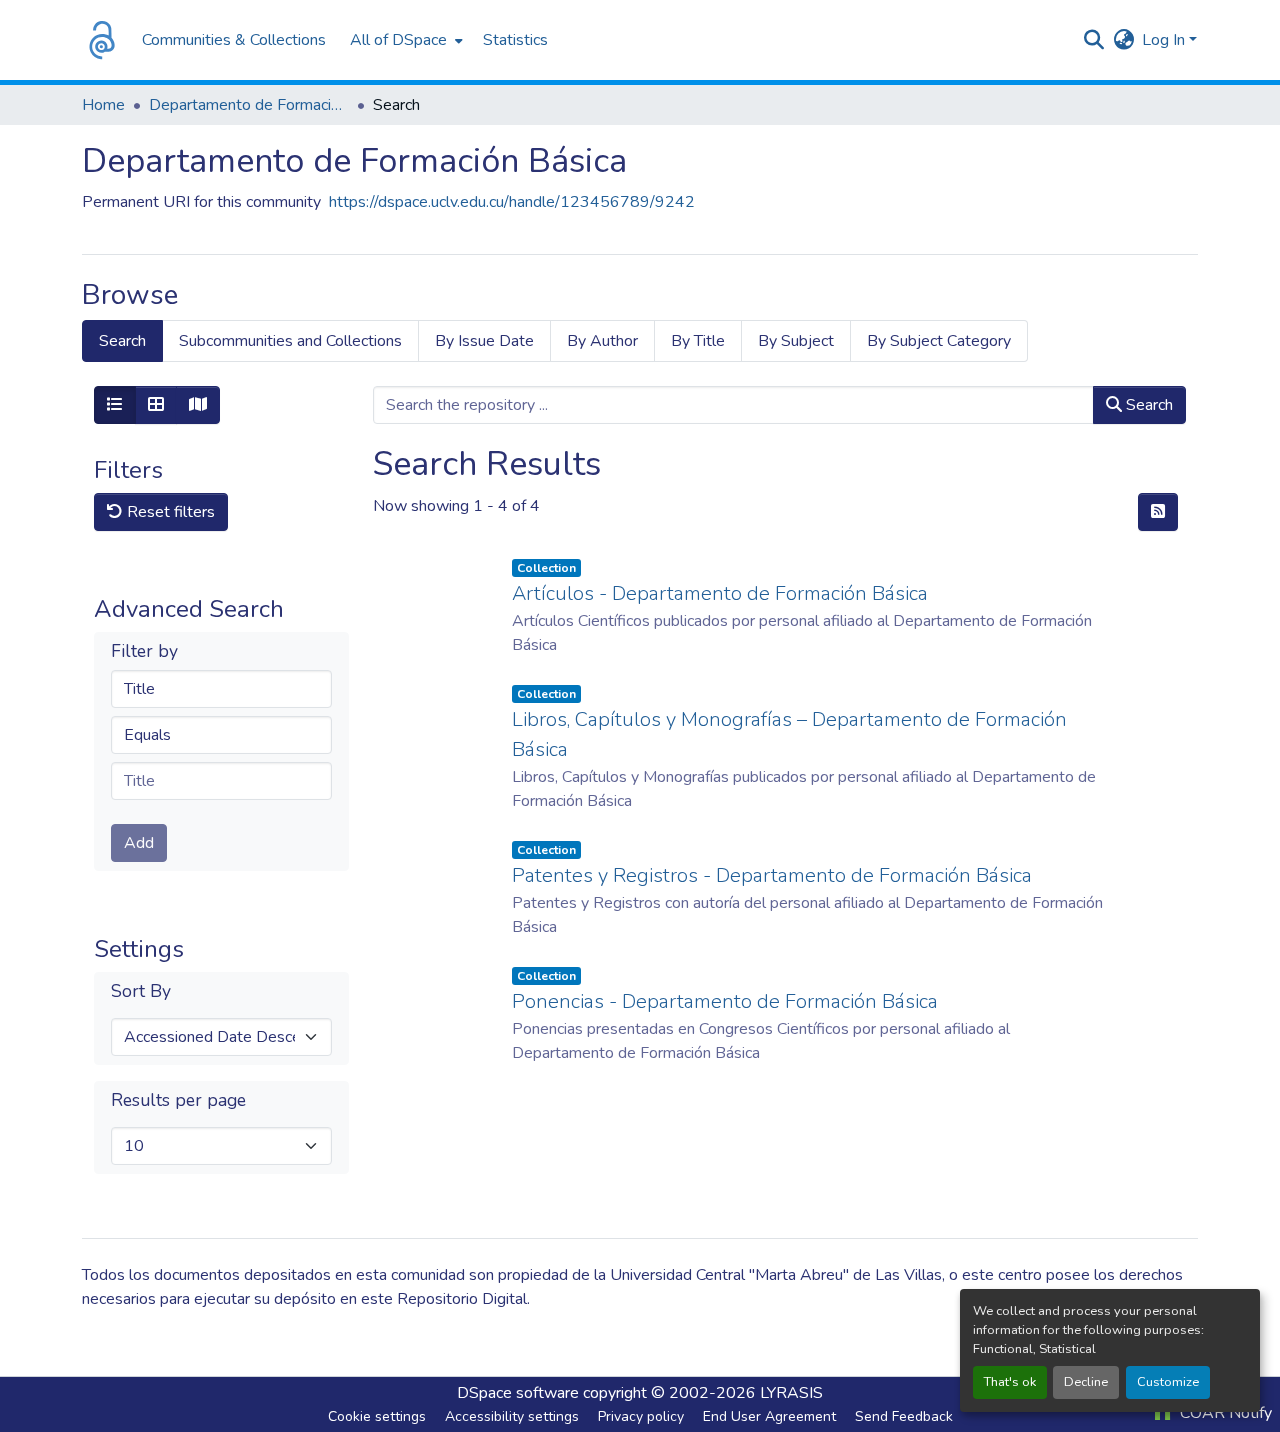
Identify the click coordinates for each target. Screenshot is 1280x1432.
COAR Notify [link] (1224, 1413)
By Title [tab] (698, 341)
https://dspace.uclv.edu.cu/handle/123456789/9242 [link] (512, 202)
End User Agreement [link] (769, 1416)
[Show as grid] (156, 405)
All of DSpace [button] (398, 40)
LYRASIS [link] (791, 1393)
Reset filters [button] (169, 512)
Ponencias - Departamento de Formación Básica (725, 1001)
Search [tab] (122, 341)
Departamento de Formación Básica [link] (249, 105)
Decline (1086, 1382)
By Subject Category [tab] (939, 341)
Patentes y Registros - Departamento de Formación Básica (772, 875)
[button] (102, 40)
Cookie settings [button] (377, 1416)
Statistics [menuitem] (515, 40)
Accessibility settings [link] (512, 1416)
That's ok (1010, 1382)
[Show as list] (115, 405)
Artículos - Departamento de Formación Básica (720, 593)
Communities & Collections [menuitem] (234, 40)
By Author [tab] (602, 341)
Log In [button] (1165, 40)
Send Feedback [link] (904, 1416)
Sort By (141, 991)
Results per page (178, 1100)
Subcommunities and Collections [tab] (290, 341)
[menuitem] (404, 40)
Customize (1168, 1382)
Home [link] (103, 105)
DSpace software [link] (518, 1393)
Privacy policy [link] (641, 1416)
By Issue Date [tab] (484, 341)
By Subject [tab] (796, 341)
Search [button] (1147, 405)
